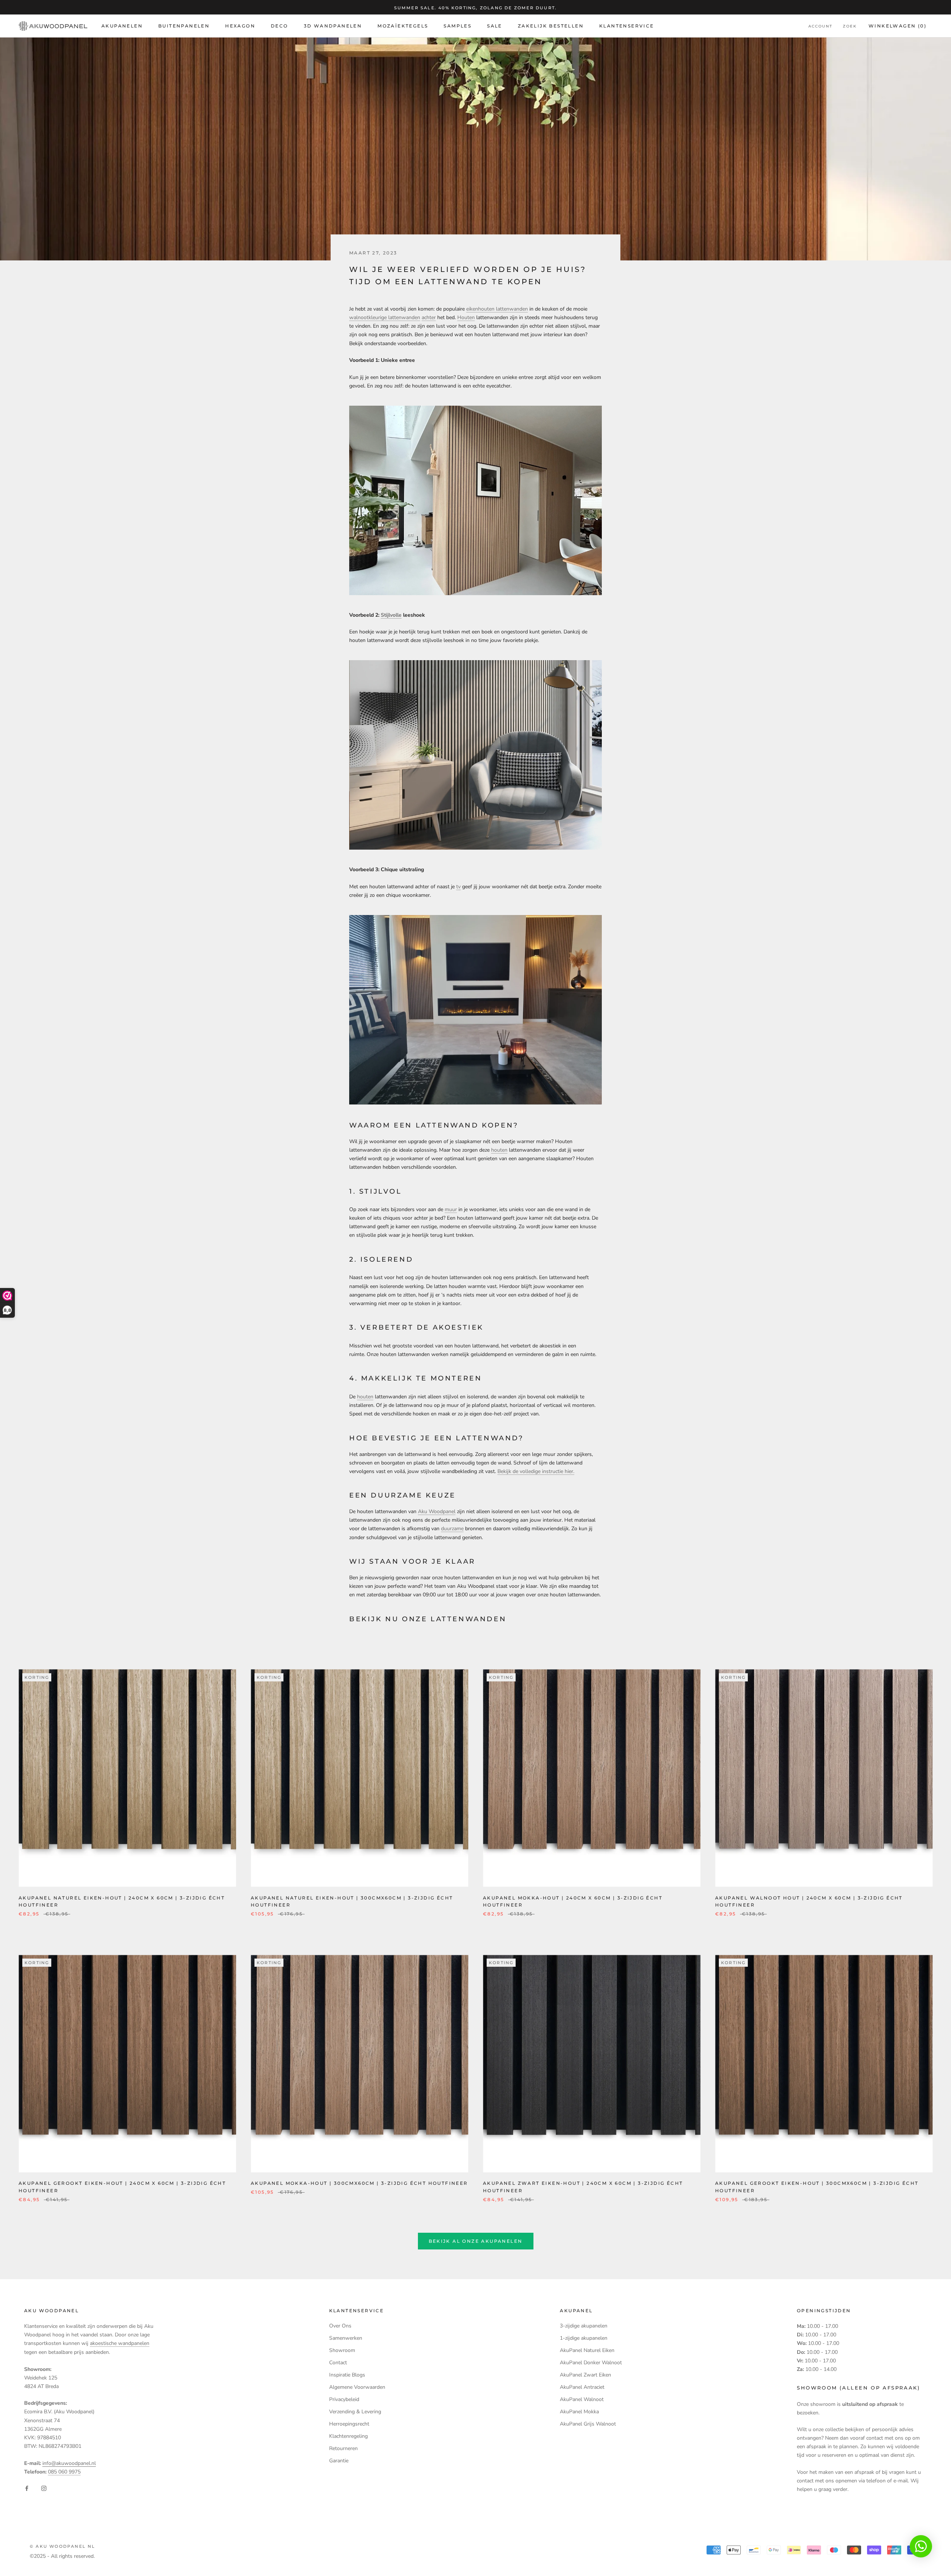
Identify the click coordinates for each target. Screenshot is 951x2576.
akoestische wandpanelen (120, 2343)
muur (451, 1209)
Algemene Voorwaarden (357, 2387)
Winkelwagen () (898, 26)
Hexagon (240, 26)
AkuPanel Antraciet (582, 2387)
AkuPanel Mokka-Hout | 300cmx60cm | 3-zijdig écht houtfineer (359, 2183)
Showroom (342, 2350)
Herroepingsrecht (349, 2424)
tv (458, 887)
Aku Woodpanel (437, 1511)
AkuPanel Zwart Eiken (585, 2375)
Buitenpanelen (184, 26)
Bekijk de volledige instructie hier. (536, 1471)
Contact (338, 2363)
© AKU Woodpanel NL (63, 2546)
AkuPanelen (122, 26)
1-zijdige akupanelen (584, 2338)
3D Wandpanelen (333, 26)
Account (820, 27)
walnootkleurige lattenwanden (385, 317)
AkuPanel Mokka (579, 2412)
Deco (280, 26)
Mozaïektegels (403, 26)
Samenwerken (346, 2338)
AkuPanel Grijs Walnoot (588, 2424)
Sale (495, 26)
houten (499, 1150)
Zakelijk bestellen (551, 26)
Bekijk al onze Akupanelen (476, 2241)
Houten (466, 317)
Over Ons (340, 2326)
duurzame (452, 1529)
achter (429, 317)
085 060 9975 (64, 2472)
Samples (457, 26)
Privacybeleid (344, 2399)
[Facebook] (27, 2488)
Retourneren (343, 2448)
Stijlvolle (391, 615)
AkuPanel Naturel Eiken (587, 2350)
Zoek (850, 27)
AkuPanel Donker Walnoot (591, 2363)
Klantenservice (627, 26)
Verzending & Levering (355, 2412)
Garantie (339, 2461)
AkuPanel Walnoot (582, 2399)
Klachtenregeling (348, 2436)
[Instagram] (44, 2488)
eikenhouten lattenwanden (497, 309)
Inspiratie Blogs (347, 2375)
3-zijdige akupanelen (584, 2326)
